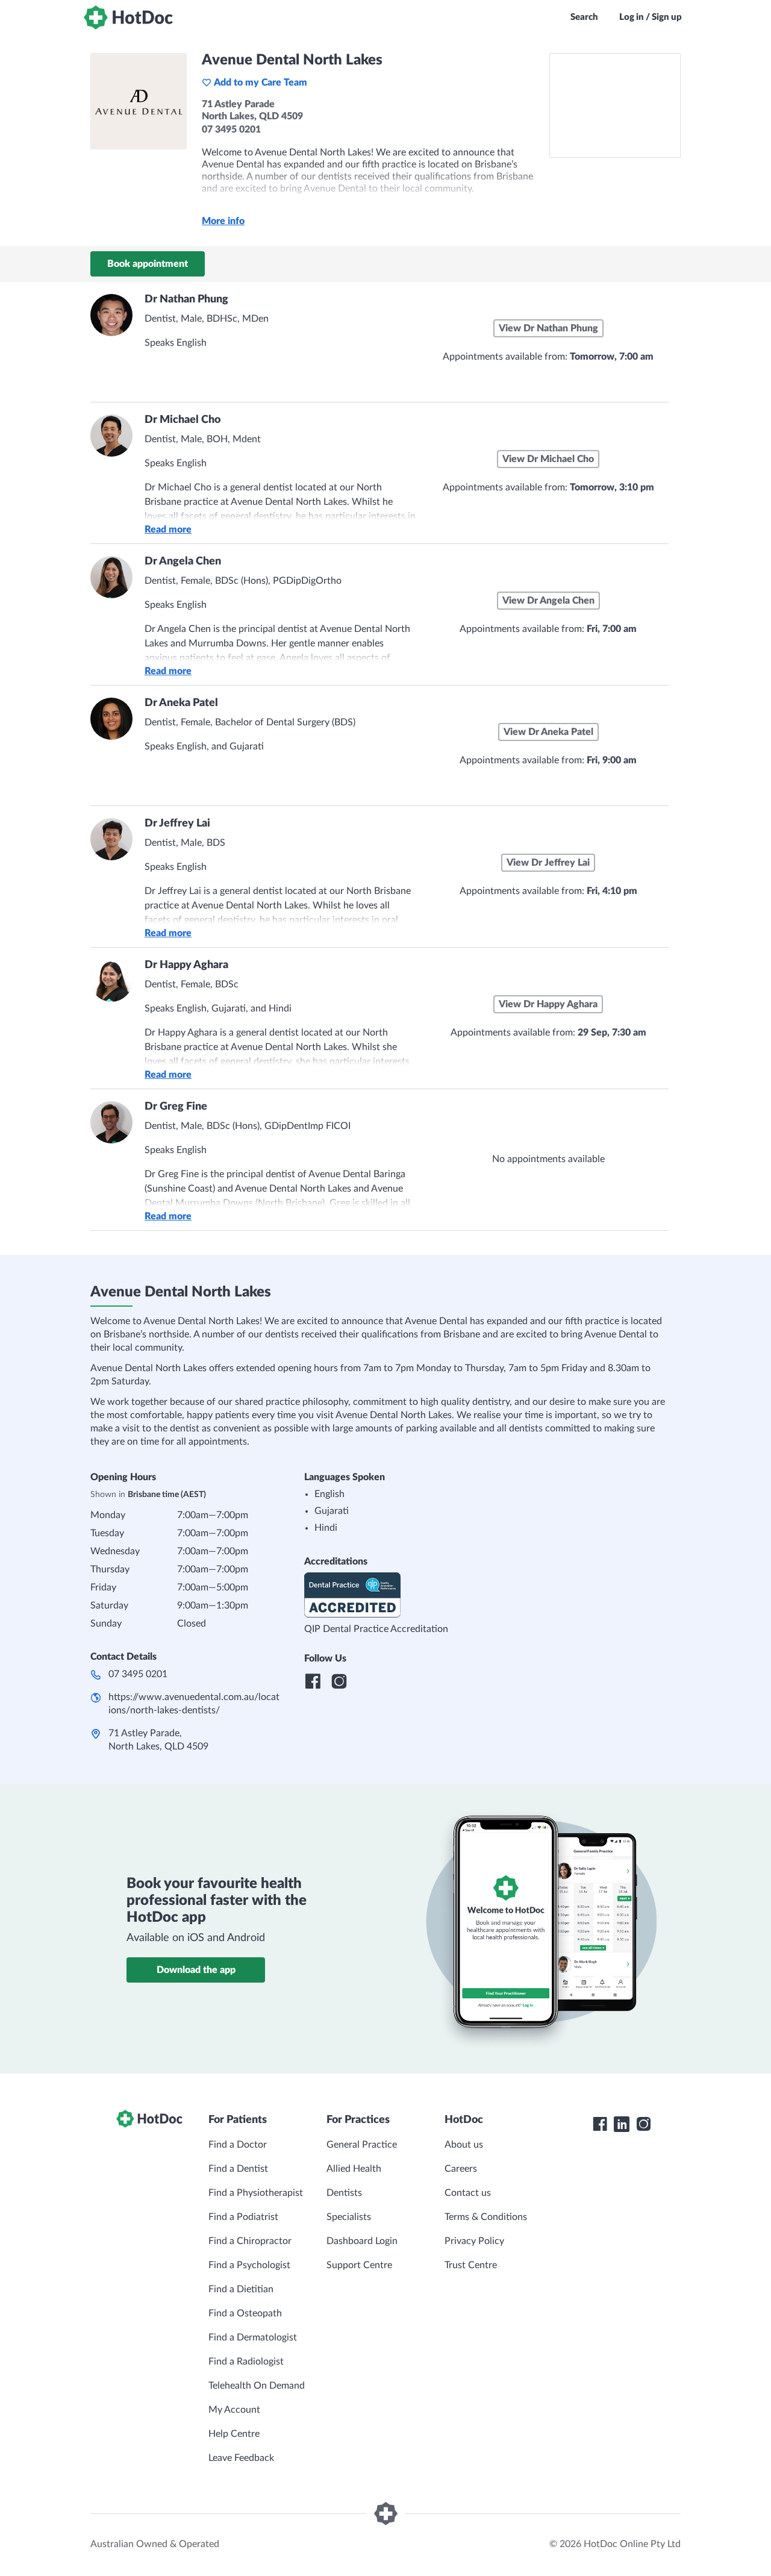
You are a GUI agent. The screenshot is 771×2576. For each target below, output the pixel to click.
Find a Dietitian (241, 2289)
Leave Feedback (241, 2458)
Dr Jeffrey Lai (177, 824)
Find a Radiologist (246, 2362)
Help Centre (234, 2434)
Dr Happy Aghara (186, 965)
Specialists (349, 2217)
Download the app (196, 1970)
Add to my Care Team (261, 83)
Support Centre (359, 2265)
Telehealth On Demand (257, 2386)
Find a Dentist (238, 2169)
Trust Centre (471, 2265)
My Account (234, 2410)
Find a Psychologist (249, 2265)
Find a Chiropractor (250, 2241)
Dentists (344, 2193)
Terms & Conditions (486, 2217)
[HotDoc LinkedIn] (622, 2124)
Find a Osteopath (245, 2313)
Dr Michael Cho (183, 420)
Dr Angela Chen (183, 561)
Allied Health (354, 2169)
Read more (168, 530)
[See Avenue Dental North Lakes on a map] (615, 105)
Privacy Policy (474, 2241)
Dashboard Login (362, 2241)
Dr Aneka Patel (181, 703)
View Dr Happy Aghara (548, 1004)
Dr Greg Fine (176, 1107)
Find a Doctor (238, 2145)
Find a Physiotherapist (256, 2193)
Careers (461, 2169)
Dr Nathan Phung (186, 299)
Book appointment (148, 264)
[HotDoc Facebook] (600, 2124)
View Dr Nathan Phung (548, 328)
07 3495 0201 (138, 1674)
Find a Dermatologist (253, 2337)
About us (464, 2145)
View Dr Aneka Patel (548, 732)
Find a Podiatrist (243, 2217)
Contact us (468, 2193)
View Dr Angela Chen (548, 601)
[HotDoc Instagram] (643, 2124)
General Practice (362, 2145)
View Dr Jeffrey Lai (548, 863)
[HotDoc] (128, 17)
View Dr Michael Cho (548, 459)
